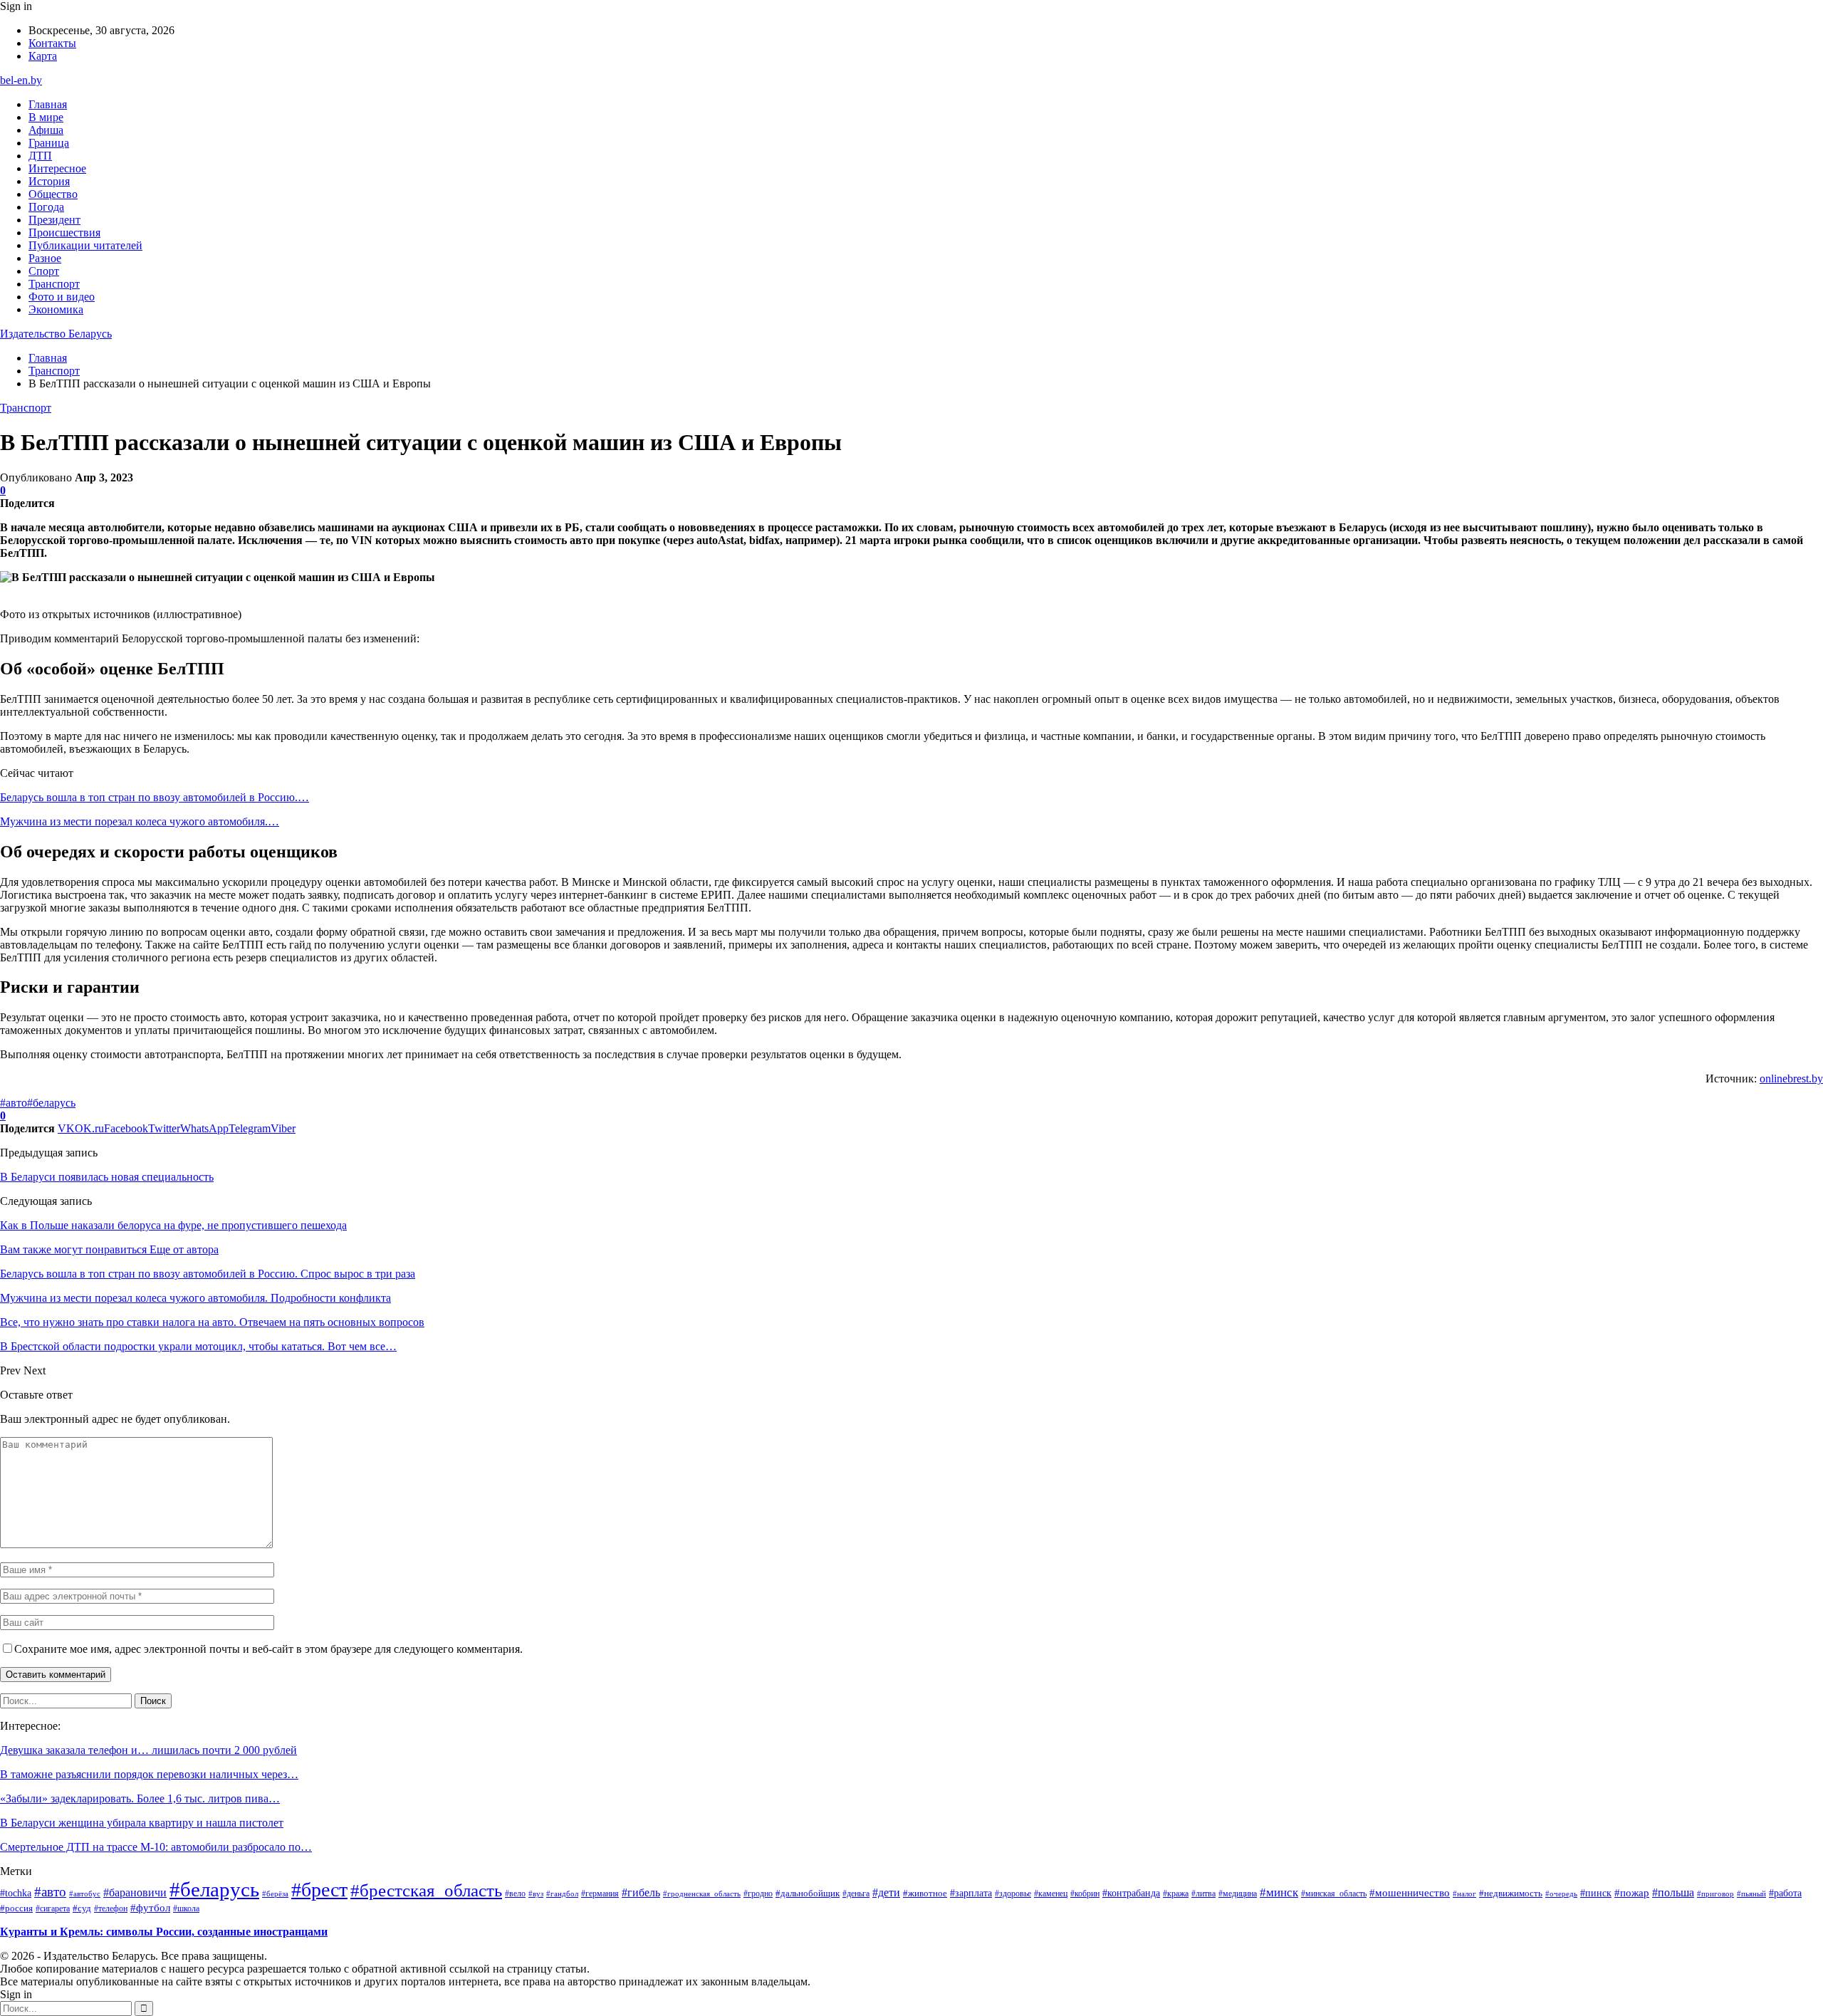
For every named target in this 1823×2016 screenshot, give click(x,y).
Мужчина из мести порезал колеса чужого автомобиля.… (140, 821)
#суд (82, 1908)
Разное (45, 258)
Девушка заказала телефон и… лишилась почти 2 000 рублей (148, 1750)
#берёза (275, 1894)
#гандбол (562, 1894)
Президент (54, 220)
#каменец (1051, 1894)
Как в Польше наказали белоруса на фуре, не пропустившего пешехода (173, 1225)
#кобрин (1085, 1894)
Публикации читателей (85, 245)
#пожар (1632, 1892)
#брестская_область (426, 1890)
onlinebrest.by (1791, 1078)
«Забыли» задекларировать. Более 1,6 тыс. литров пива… (140, 1798)
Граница (49, 143)
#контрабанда (1131, 1893)
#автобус (85, 1894)
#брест (319, 1890)
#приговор (1715, 1894)
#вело (515, 1894)
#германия (600, 1894)
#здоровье (1013, 1894)
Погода (46, 207)
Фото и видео (62, 297)
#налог (1464, 1894)
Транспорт (54, 284)
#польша (1673, 1892)
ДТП (40, 156)
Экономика (56, 309)
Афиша (46, 130)
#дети (886, 1892)
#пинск (1596, 1893)
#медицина (1238, 1894)
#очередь (1561, 1894)
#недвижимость (1511, 1893)
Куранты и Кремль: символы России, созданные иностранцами (164, 1932)
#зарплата (971, 1893)
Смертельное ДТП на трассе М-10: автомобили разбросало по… (156, 1847)
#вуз (536, 1894)
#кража (1176, 1894)
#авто (14, 1103)
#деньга (856, 1894)
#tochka (16, 1893)
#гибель (641, 1893)
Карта (43, 56)
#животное (925, 1893)
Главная (48, 104)
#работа (1785, 1893)
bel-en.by (21, 80)
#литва (1203, 1894)
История (49, 181)
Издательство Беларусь (56, 334)
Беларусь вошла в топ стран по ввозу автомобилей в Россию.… (155, 797)
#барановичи (135, 1892)
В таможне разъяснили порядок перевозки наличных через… (149, 1774)
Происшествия (64, 233)
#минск (1279, 1892)
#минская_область (1334, 1894)
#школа (186, 1909)
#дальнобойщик (808, 1893)
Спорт (44, 271)
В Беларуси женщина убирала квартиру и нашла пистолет (142, 1823)
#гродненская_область (702, 1894)
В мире (46, 117)
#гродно (758, 1894)
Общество (53, 194)
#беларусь (51, 1103)
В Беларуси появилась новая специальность (107, 1177)
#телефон (111, 1908)
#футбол (150, 1908)
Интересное (57, 168)
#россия (16, 1908)
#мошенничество (1410, 1893)
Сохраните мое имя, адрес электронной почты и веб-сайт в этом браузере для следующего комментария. (268, 1649)
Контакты (52, 43)
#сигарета (53, 1908)
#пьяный (1751, 1894)
